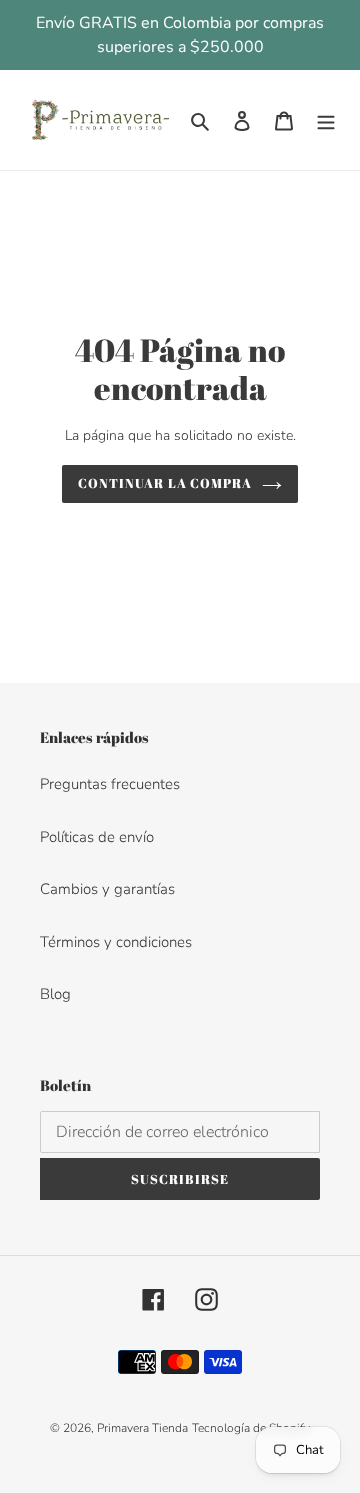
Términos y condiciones (116, 942)
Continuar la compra (165, 483)
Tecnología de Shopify (251, 1428)
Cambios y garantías (107, 889)
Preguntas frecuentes (110, 784)
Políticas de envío (97, 837)
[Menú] (326, 120)
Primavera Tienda (142, 1428)
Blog (55, 994)
